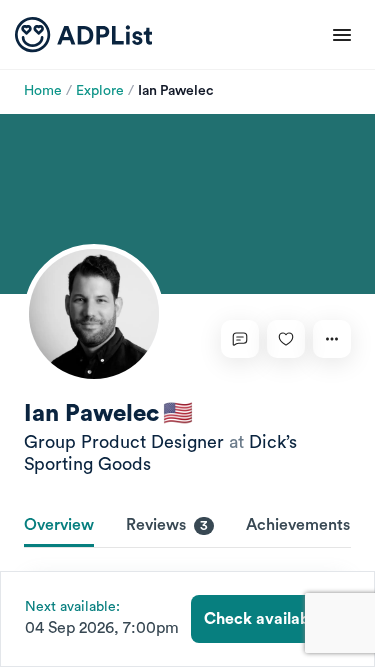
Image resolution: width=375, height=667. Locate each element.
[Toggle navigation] (342, 35)
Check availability (270, 619)
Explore (100, 91)
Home (43, 91)
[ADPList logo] (83, 35)
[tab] (59, 527)
